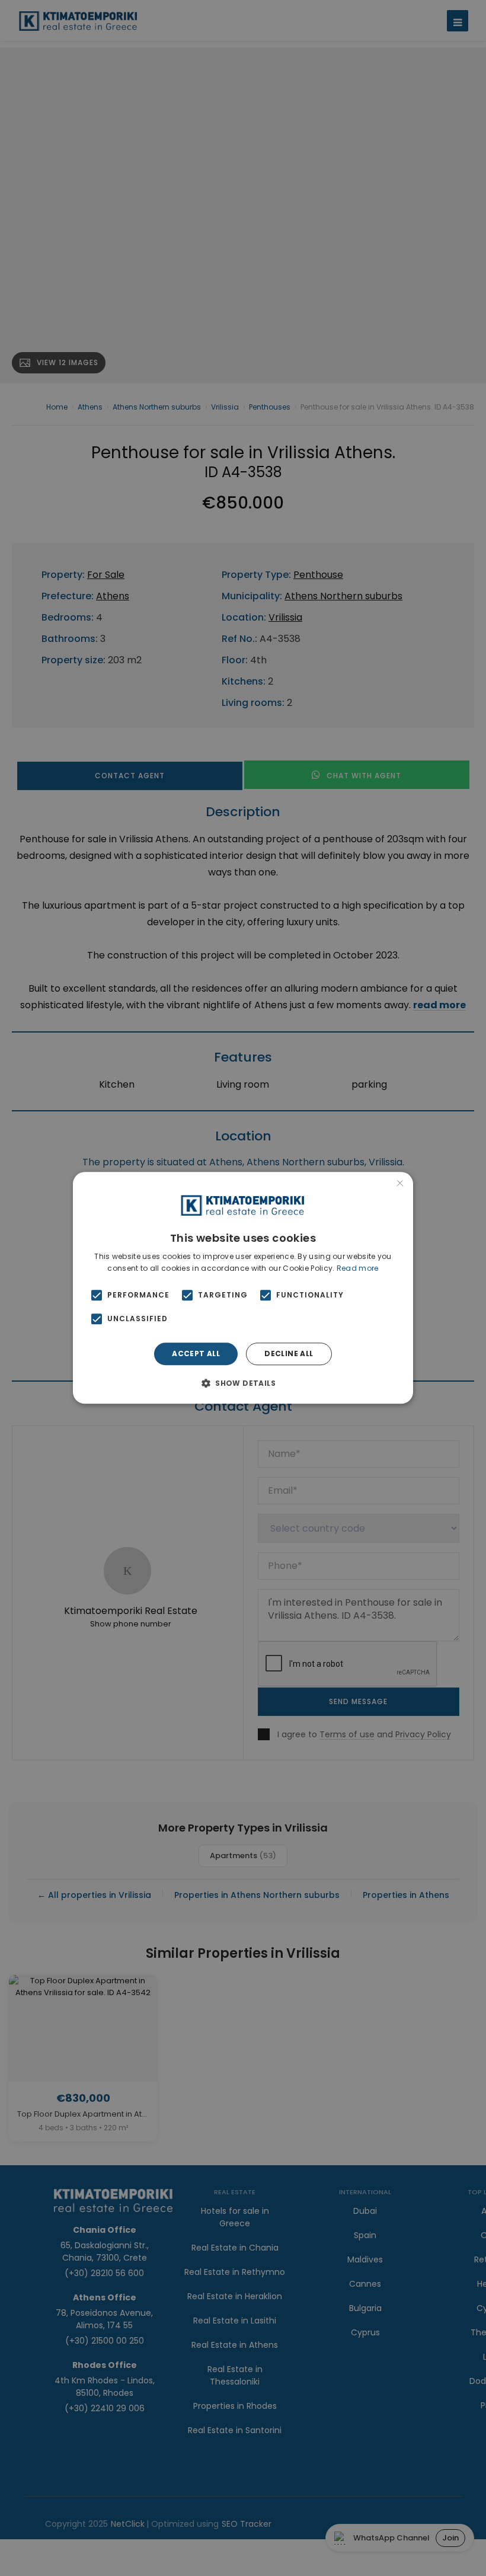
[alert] (243, 1288)
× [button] (400, 1185)
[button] (243, 1383)
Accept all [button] (196, 1353)
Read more (358, 1268)
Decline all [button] (289, 1353)
